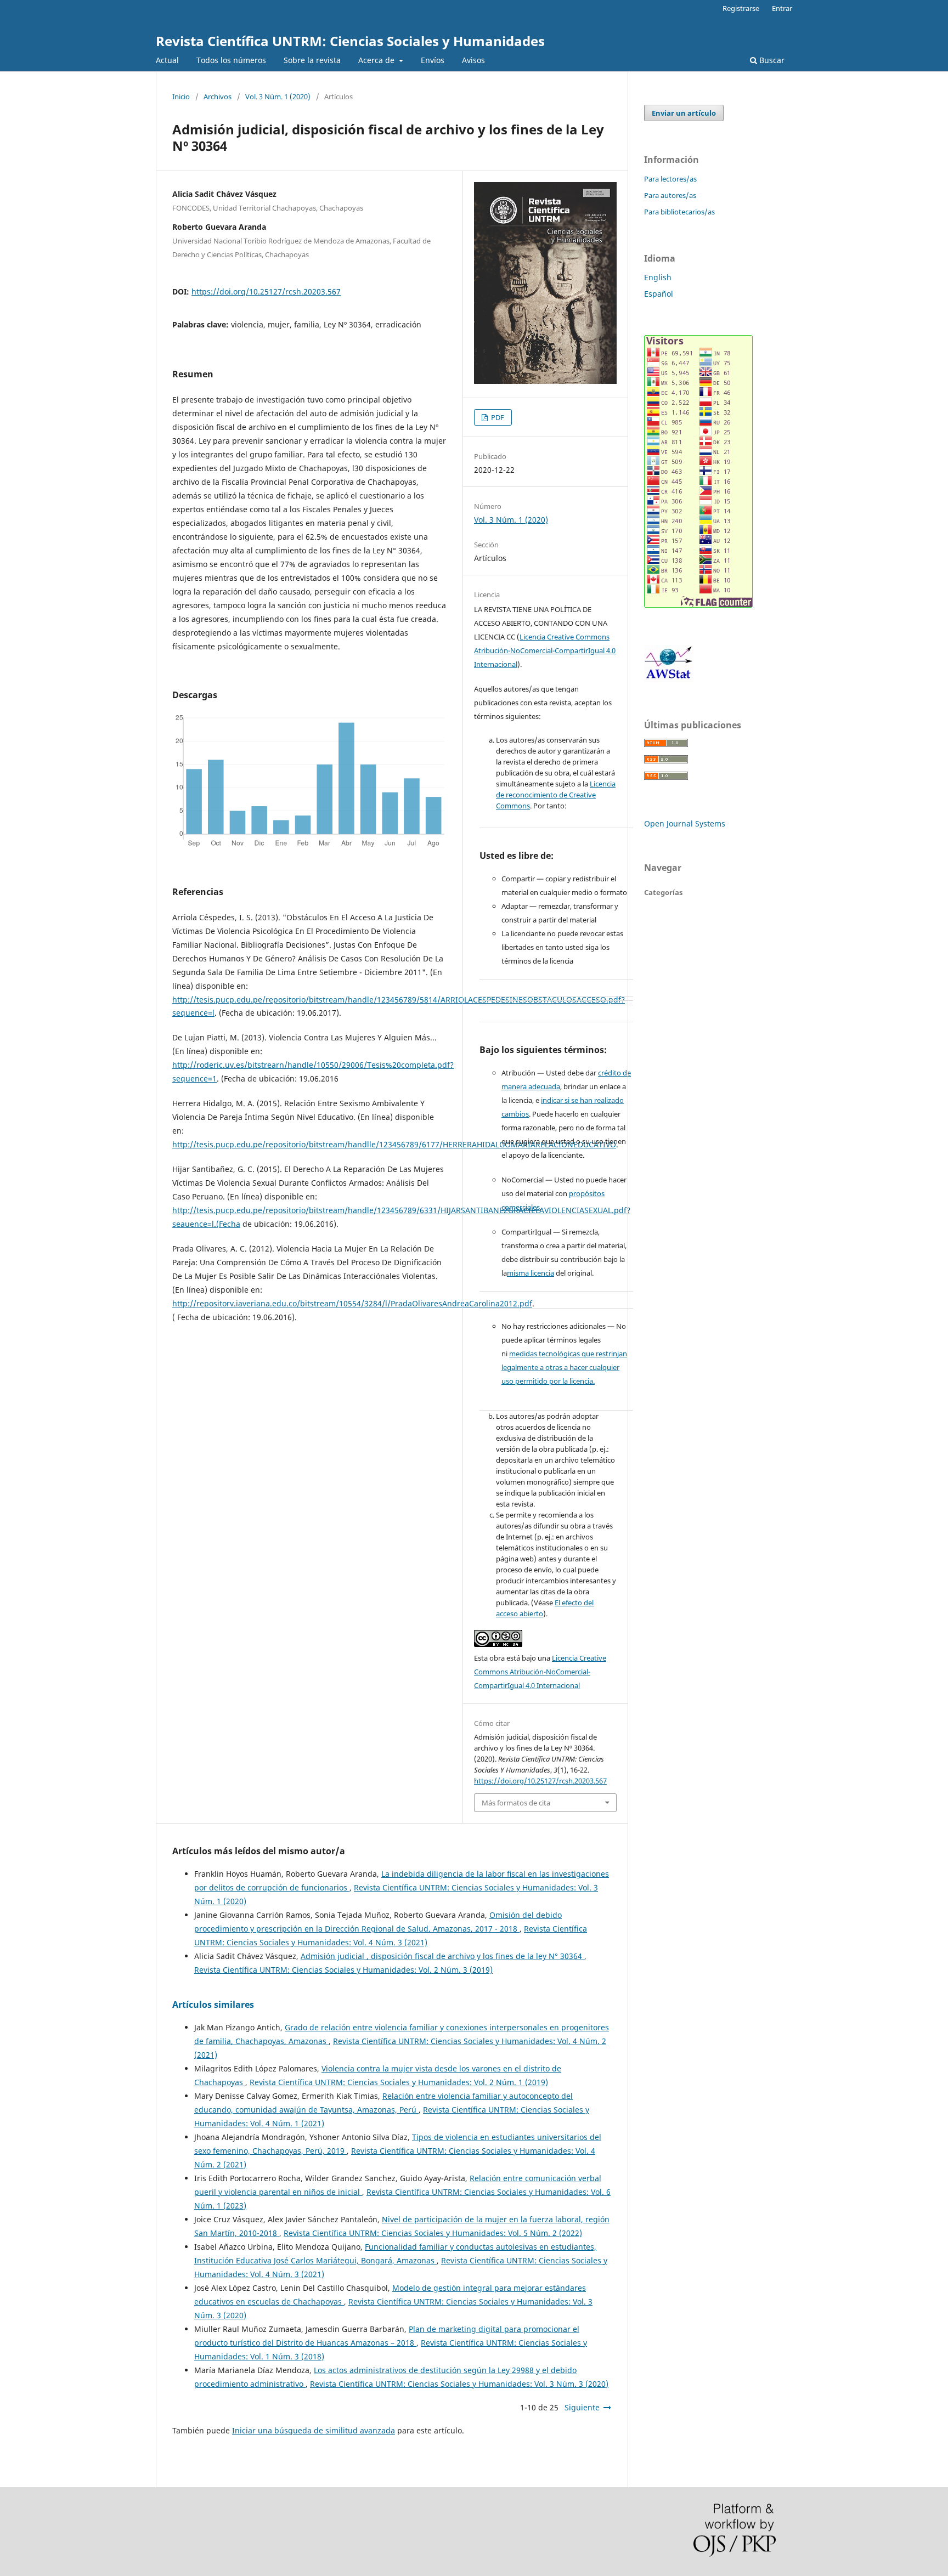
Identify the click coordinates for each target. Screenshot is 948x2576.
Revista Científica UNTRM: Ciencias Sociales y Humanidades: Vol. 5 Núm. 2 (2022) (433, 2233)
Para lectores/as (670, 179)
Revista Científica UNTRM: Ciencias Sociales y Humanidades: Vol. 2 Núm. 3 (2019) (343, 1970)
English (658, 277)
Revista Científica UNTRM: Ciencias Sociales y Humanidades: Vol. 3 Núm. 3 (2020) (459, 2384)
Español (659, 294)
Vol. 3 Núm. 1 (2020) (278, 97)
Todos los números (231, 60)
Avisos (473, 60)
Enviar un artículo (684, 113)
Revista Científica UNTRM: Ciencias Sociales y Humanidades (350, 41)
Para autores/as (670, 195)
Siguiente (582, 2407)
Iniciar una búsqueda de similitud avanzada (314, 2430)
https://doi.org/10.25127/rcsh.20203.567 (266, 291)
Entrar (782, 8)
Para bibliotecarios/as (679, 212)
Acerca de (377, 60)
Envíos (433, 60)
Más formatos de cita (516, 1803)
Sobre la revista (312, 60)
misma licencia (531, 1273)
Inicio (181, 97)
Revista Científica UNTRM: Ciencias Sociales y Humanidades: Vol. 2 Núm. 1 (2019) (399, 2082)
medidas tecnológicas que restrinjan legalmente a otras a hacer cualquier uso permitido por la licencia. (564, 1367)
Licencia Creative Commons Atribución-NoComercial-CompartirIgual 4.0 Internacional (545, 650)
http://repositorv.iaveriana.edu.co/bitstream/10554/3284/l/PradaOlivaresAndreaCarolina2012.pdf (352, 1303)
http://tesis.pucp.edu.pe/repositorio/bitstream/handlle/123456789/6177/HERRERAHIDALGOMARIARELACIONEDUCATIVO (394, 1144)
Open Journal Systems (685, 823)
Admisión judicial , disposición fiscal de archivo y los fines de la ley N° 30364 (442, 1956)
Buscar (771, 60)
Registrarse (741, 8)
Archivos (218, 97)
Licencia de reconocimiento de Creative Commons (556, 795)
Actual (167, 60)
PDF (497, 417)
